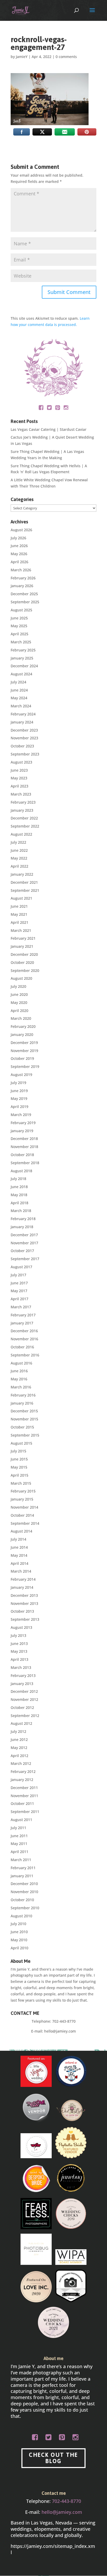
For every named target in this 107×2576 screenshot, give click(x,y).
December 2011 (24, 1788)
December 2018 (24, 1139)
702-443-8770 (64, 2021)
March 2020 (21, 1018)
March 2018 (21, 1211)
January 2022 (22, 874)
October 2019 (22, 1058)
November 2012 (24, 1699)
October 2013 (22, 1611)
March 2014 (21, 1571)
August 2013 (21, 1627)
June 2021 (19, 906)
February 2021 (23, 938)
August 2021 (21, 898)
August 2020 (21, 978)
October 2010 (22, 1900)
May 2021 (19, 914)
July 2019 (18, 1083)
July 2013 (18, 1635)
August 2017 (21, 1267)
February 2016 (23, 1395)
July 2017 (18, 1275)
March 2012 (21, 1763)
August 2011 (21, 1820)
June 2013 (19, 1643)
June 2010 (19, 1932)
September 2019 (25, 1066)
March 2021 (21, 930)
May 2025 (19, 626)
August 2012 (21, 1723)
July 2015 (18, 1451)
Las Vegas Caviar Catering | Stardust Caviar (49, 429)
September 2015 (25, 1435)
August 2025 (21, 610)
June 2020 (19, 994)
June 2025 (19, 618)
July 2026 (18, 538)
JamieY (22, 57)
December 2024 (24, 666)
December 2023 (24, 730)
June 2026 (19, 546)
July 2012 (18, 1731)
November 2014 (24, 1507)
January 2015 (22, 1499)
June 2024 (19, 690)
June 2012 (19, 1739)
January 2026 (22, 586)
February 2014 (23, 1579)
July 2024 (18, 682)
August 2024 (21, 674)
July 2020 (18, 986)
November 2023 (24, 738)
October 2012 (22, 1707)
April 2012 (19, 1756)
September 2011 (25, 1812)
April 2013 (19, 1659)
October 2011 (22, 1803)
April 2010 (19, 1948)
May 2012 (19, 1748)
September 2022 (25, 826)
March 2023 (21, 794)
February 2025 (23, 650)
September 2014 (25, 1523)
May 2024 (19, 698)
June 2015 (19, 1459)
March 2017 (21, 1307)
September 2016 (25, 1355)
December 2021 (24, 882)
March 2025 (21, 642)
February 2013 (23, 1675)
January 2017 (22, 1323)
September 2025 (25, 602)
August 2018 (21, 1171)
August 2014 (21, 1531)
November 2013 (24, 1603)
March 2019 (21, 1115)
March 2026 (21, 570)
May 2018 (19, 1195)
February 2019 (23, 1123)
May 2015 (19, 1467)
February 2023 (23, 802)
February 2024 (23, 714)
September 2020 (25, 970)
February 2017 (23, 1315)
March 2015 (21, 1483)
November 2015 (24, 1419)
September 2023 (25, 754)
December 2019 (24, 1043)
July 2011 (18, 1828)
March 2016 (21, 1387)
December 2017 (24, 1235)
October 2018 (22, 1155)
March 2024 (21, 706)
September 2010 (25, 1908)
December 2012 (24, 1691)
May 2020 (19, 1002)
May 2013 (19, 1651)
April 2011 (19, 1852)
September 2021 (25, 890)
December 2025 (24, 594)
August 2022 (21, 834)
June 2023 (19, 770)
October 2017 (22, 1251)
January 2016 (22, 1403)
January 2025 (22, 658)
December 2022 (24, 818)
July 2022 (18, 842)
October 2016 (22, 1347)
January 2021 (22, 946)
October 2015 (22, 1427)
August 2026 (21, 530)
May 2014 (19, 1555)
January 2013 (22, 1684)
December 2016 (24, 1331)
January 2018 (22, 1227)
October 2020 (22, 962)
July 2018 (18, 1179)
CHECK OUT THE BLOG (53, 2458)
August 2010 (21, 1916)
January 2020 (22, 1034)
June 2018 (19, 1187)
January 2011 (22, 1876)
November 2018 (24, 1147)
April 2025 (19, 634)
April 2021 (19, 922)
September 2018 (25, 1163)
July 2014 (18, 1539)
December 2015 (24, 1411)
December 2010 (24, 1884)
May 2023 (19, 778)
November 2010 (24, 1892)
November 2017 (24, 1243)
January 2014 (22, 1587)
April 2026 (19, 562)
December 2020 (24, 954)
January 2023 (22, 810)
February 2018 (23, 1219)
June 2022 (19, 850)
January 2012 (22, 1780)
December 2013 (24, 1595)
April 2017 (19, 1299)
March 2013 (21, 1667)
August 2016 (21, 1363)
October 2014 (22, 1515)
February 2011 (23, 1868)
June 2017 (19, 1283)
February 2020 (23, 1026)
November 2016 (24, 1339)
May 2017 (19, 1291)
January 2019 (22, 1131)
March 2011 (21, 1860)
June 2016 (19, 1371)
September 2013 (25, 1619)
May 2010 (19, 1940)
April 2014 (19, 1563)
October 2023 (22, 746)
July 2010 (18, 1924)
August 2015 (21, 1443)
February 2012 (23, 1771)
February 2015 (23, 1491)
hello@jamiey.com (60, 2031)
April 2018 (19, 1203)
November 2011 (24, 1796)
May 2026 (19, 554)
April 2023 (19, 786)
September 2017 (25, 1259)
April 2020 (19, 1011)
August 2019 (21, 1075)
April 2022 (19, 866)
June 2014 (19, 1547)
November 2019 (24, 1051)
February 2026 (23, 578)
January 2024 (22, 722)
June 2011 (19, 1836)
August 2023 (21, 762)
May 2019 (19, 1098)
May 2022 (19, 858)
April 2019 (19, 1107)
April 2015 (19, 1475)
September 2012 (25, 1716)
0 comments (66, 57)
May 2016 (19, 1379)
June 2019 (19, 1091)
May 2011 (19, 1844)
